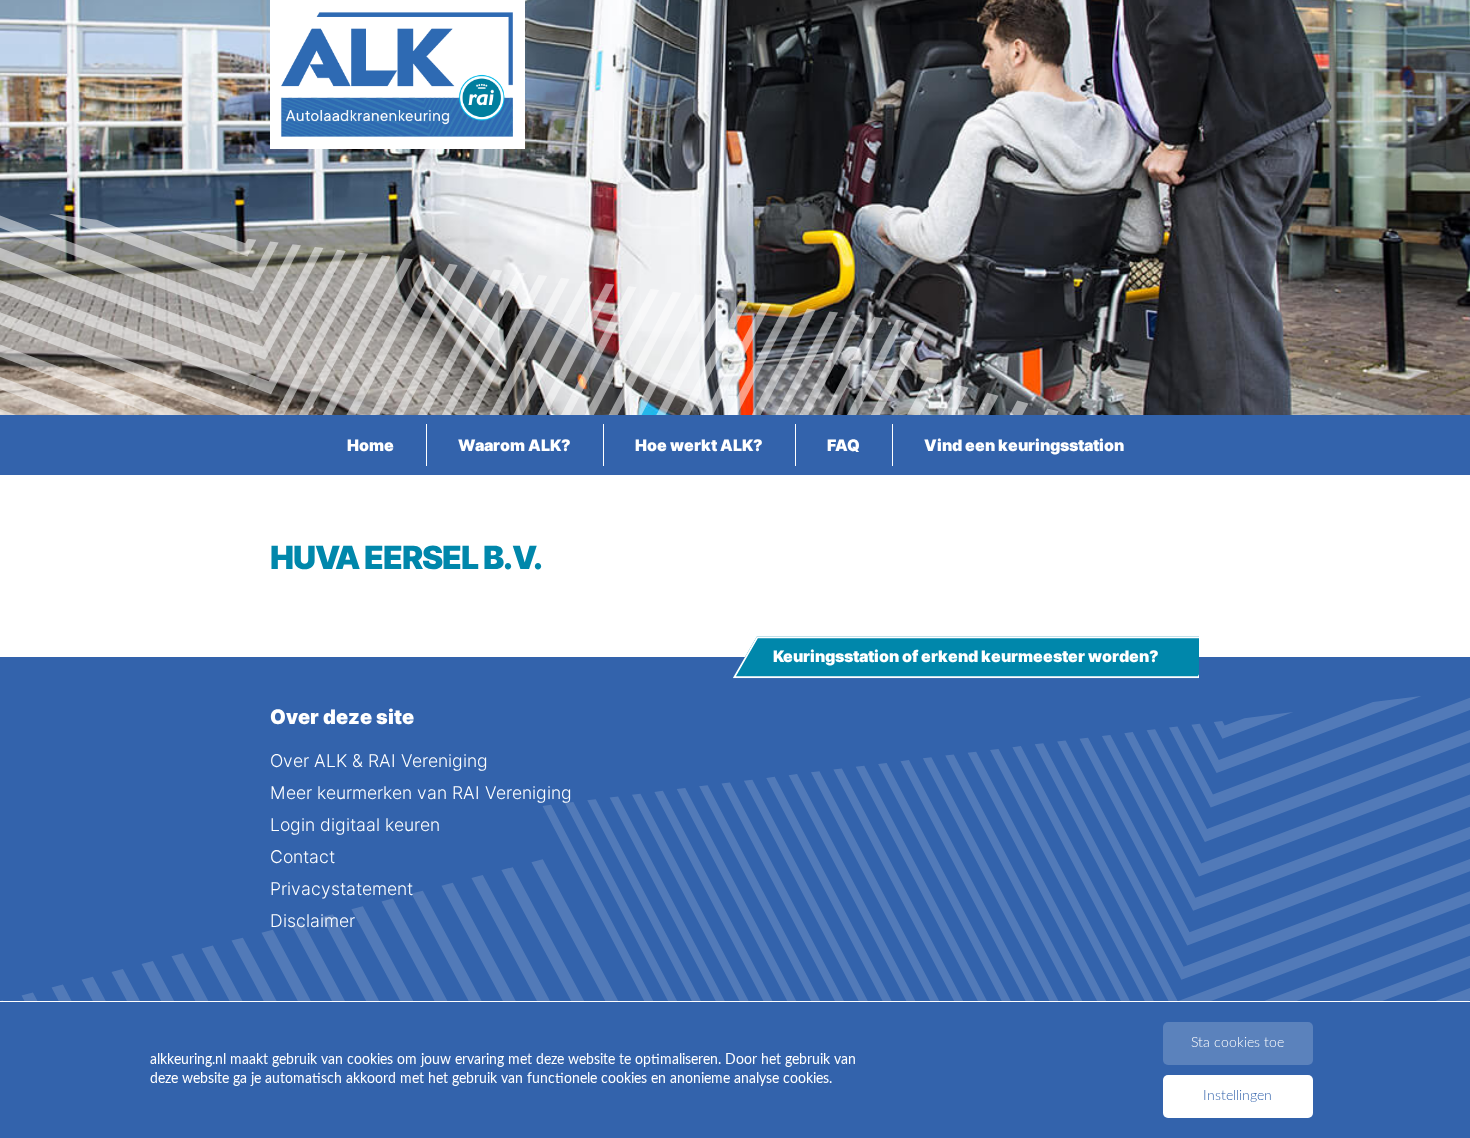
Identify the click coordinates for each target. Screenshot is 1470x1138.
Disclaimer (312, 920)
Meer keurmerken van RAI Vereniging (421, 792)
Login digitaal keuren (355, 824)
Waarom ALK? (514, 445)
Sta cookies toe (1237, 1043)
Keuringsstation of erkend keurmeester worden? (966, 657)
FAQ (843, 445)
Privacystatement (341, 888)
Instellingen (1237, 1096)
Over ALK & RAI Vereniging (379, 760)
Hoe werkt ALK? (699, 445)
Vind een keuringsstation (1024, 445)
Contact (302, 856)
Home (370, 445)
